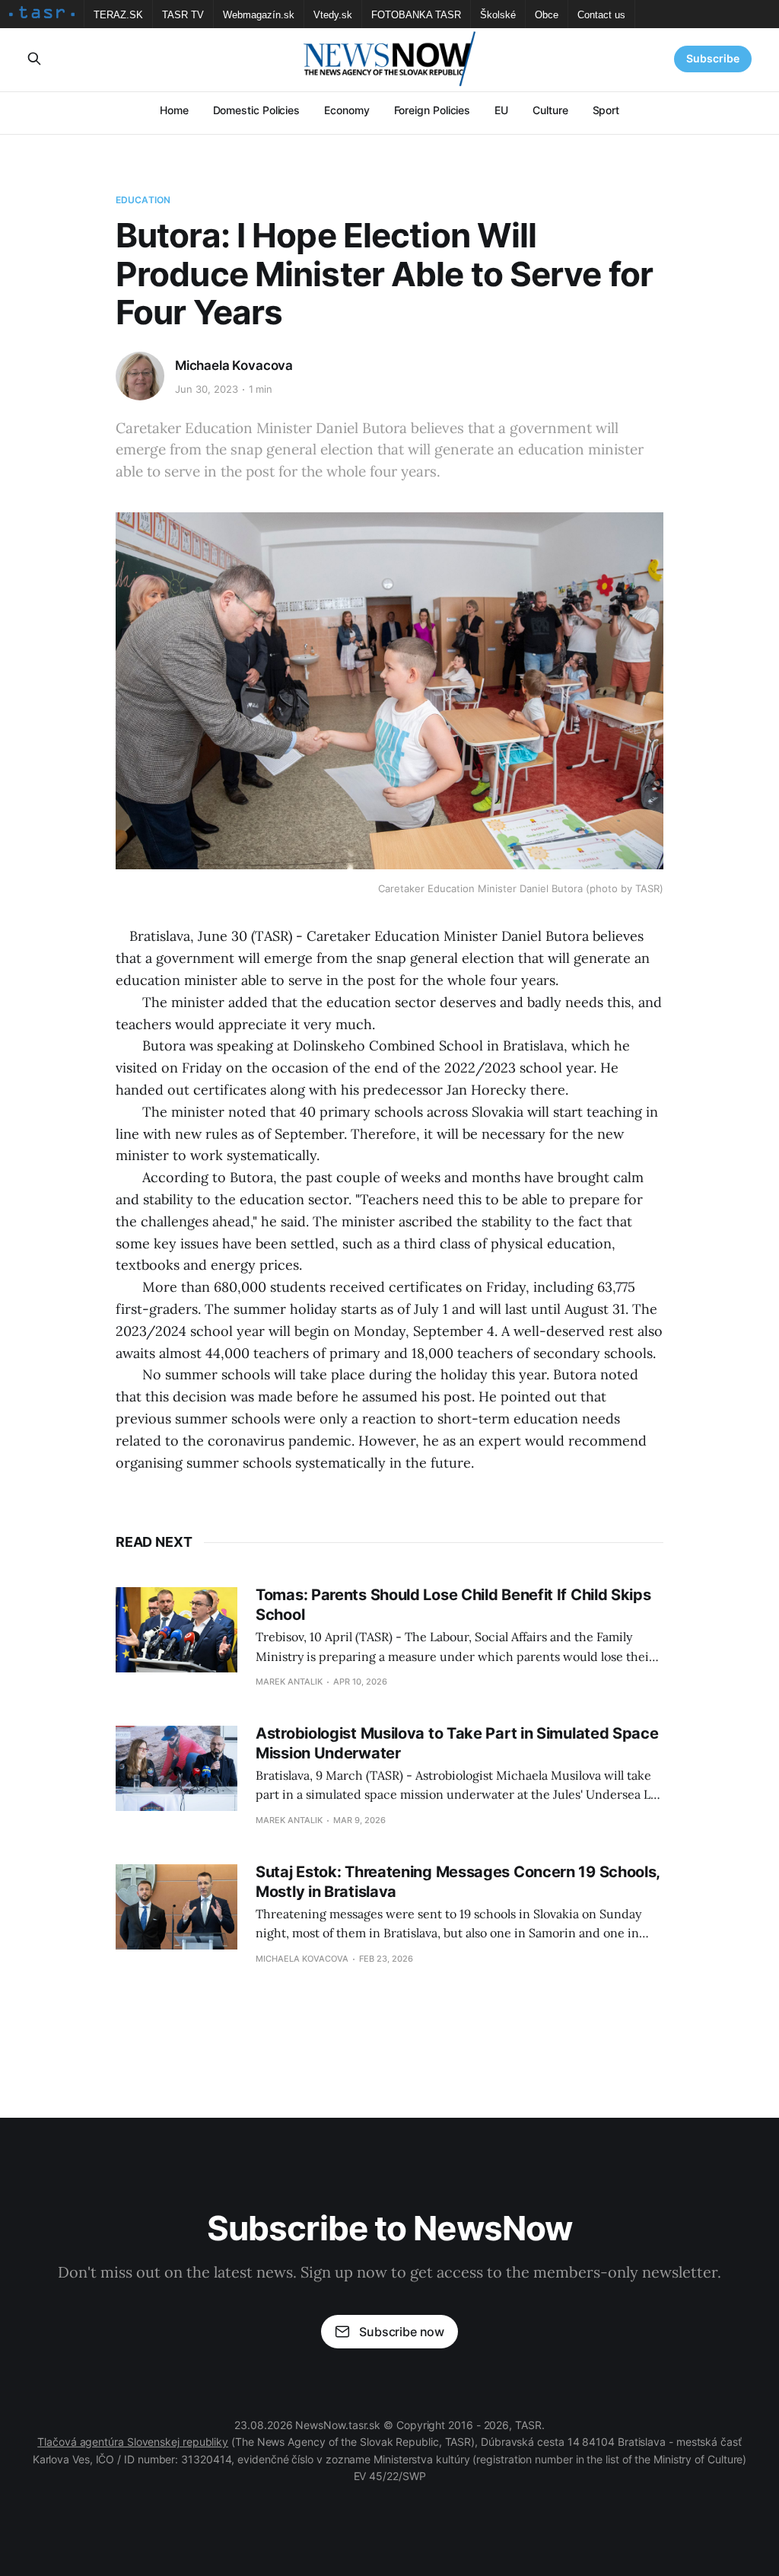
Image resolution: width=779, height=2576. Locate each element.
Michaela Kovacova (234, 365)
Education (143, 200)
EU (501, 110)
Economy (347, 110)
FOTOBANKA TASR (416, 15)
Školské (498, 15)
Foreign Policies (432, 110)
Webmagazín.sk (259, 15)
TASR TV (183, 15)
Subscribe (713, 58)
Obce (547, 15)
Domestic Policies (257, 110)
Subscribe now (402, 2332)
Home (174, 110)
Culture (550, 110)
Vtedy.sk (333, 15)
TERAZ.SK (118, 15)
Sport (606, 110)
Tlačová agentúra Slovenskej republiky (133, 2442)
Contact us (601, 15)
